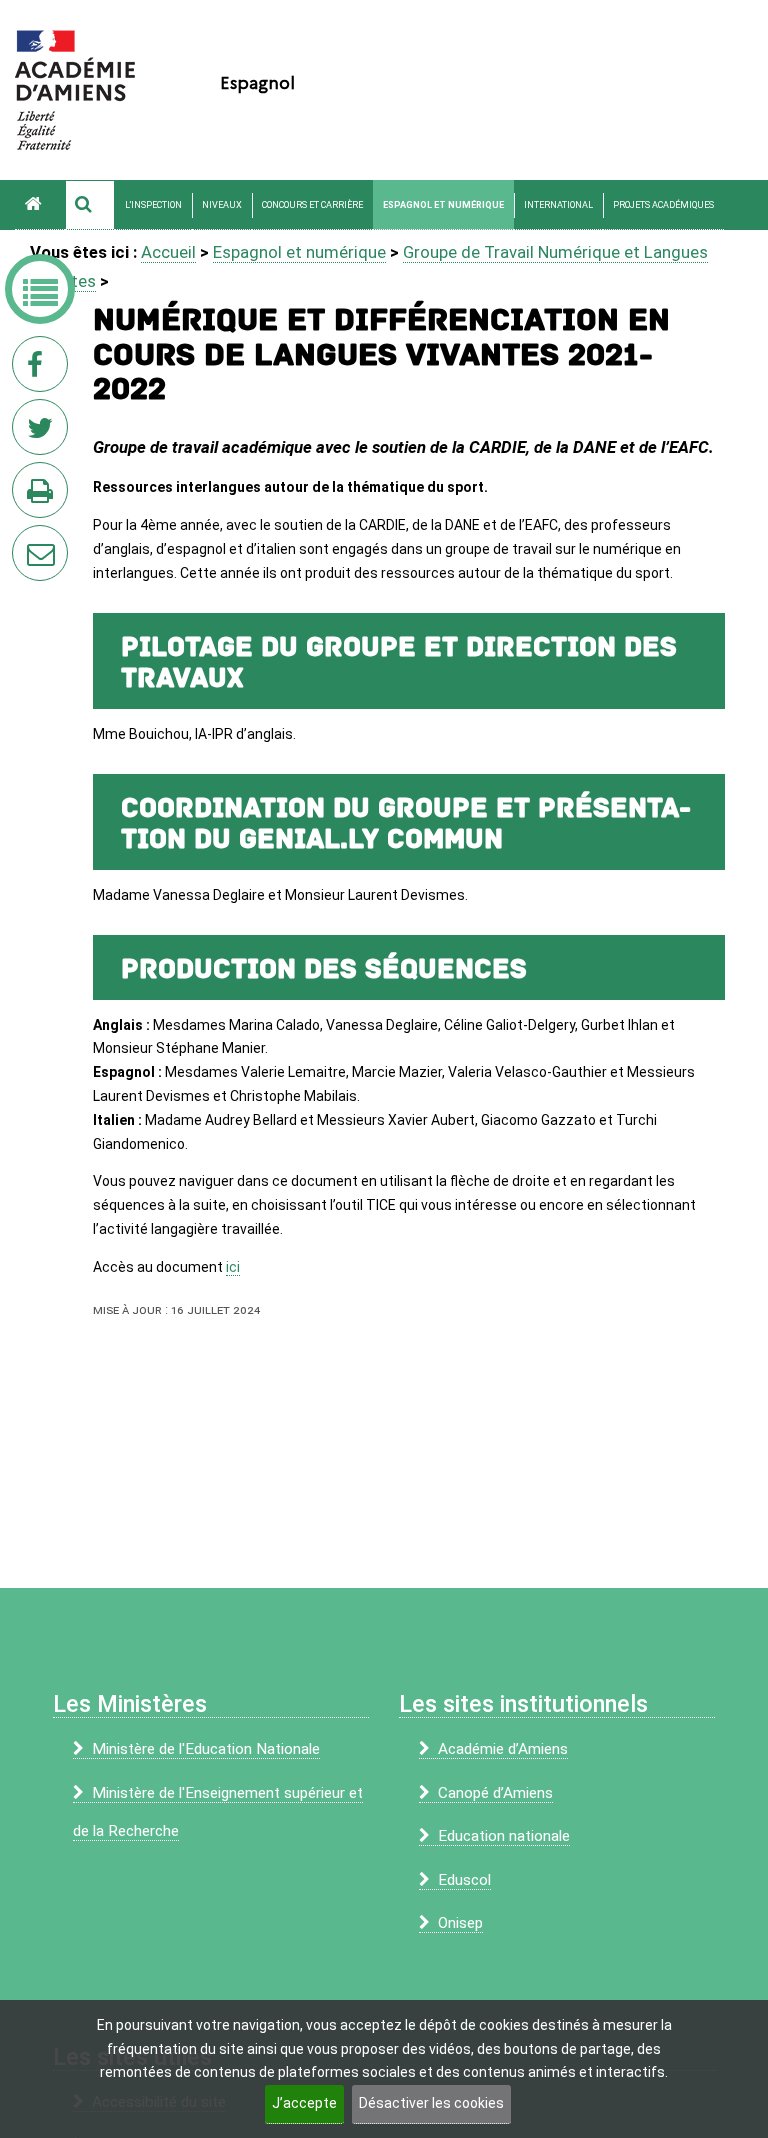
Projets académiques (663, 205)
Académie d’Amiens (503, 1749)
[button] (90, 205)
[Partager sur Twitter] (44, 433)
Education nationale (504, 1836)
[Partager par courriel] (27, 540)
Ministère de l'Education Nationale (206, 1749)
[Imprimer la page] (44, 496)
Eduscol (464, 1880)
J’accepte (304, 2103)
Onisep (460, 1923)
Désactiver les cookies (431, 2103)
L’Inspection (153, 205)
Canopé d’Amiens (495, 1793)
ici (233, 1267)
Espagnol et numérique (443, 205)
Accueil (168, 252)
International (558, 205)
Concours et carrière (312, 205)
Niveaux (222, 205)
